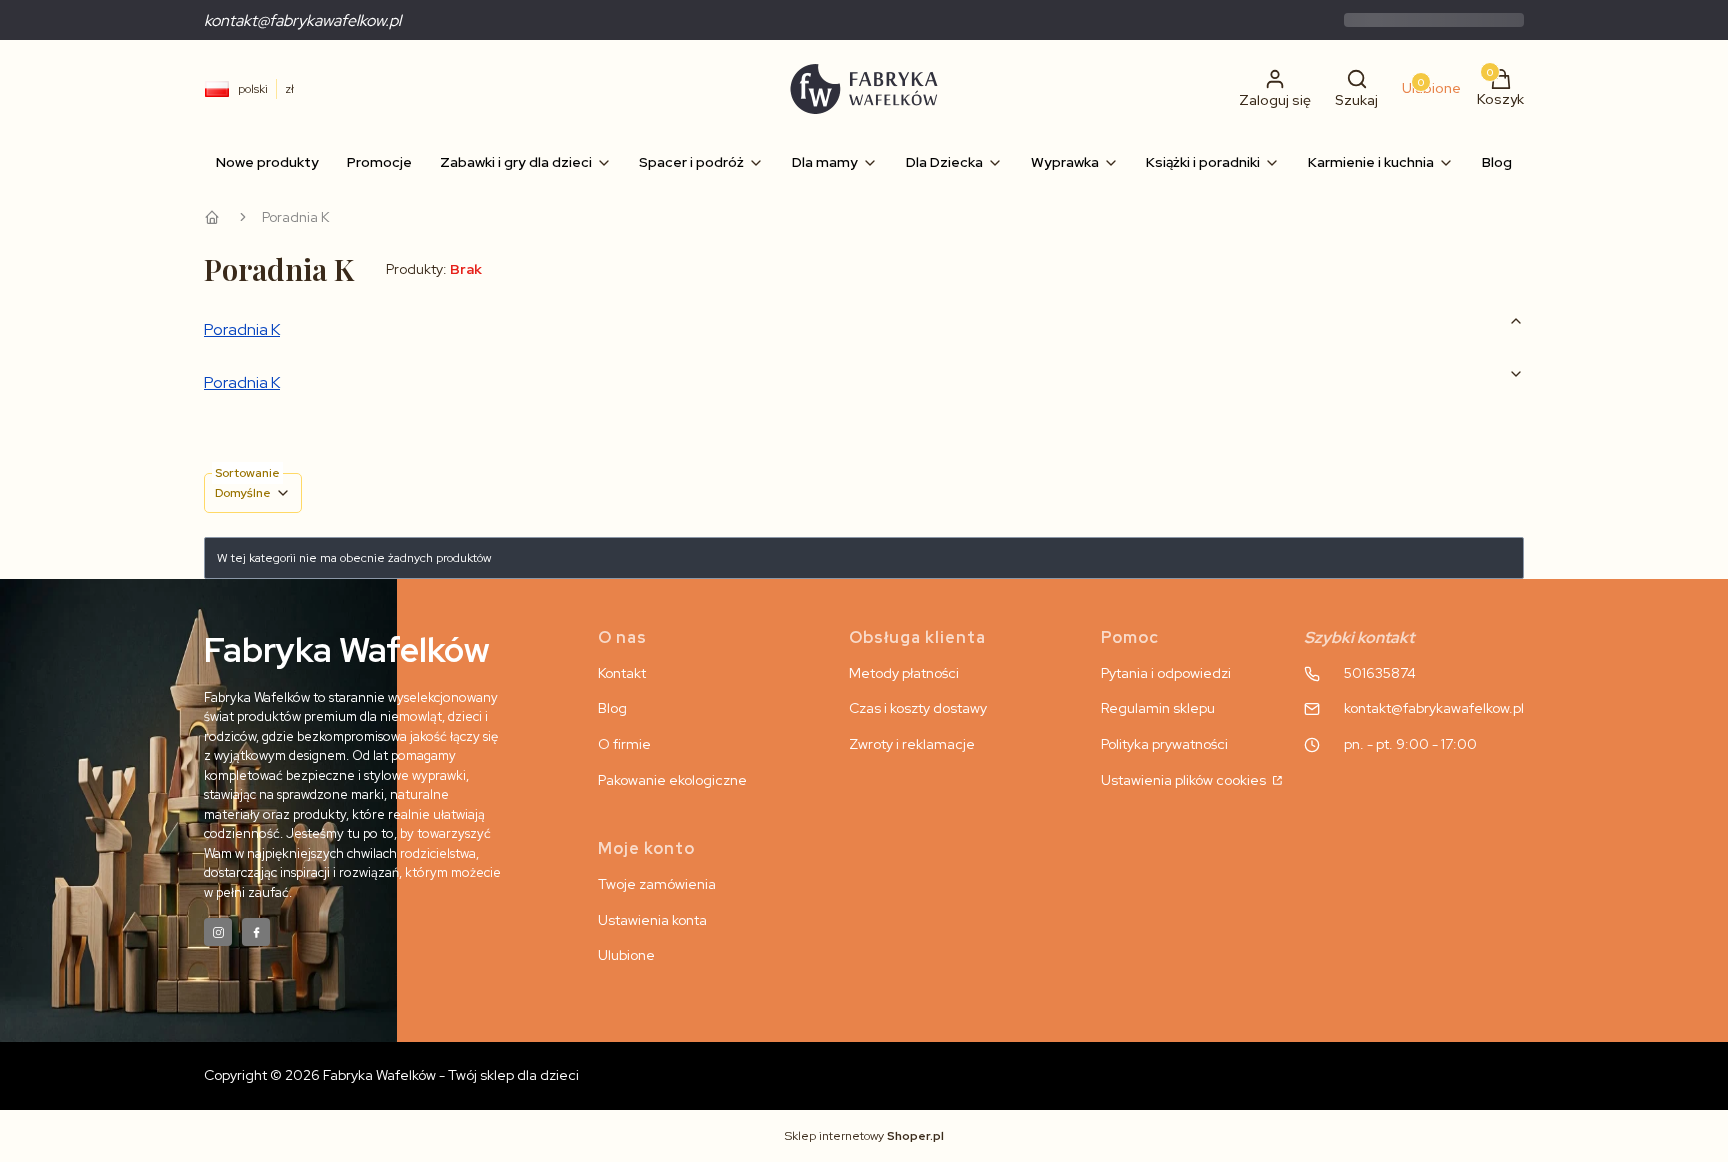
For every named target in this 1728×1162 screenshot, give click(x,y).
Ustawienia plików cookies (1185, 780)
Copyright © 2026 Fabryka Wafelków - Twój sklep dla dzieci (391, 1075)
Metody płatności (904, 673)
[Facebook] (256, 932)
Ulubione (626, 955)
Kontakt (622, 673)
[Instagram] (218, 932)
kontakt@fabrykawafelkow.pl (302, 20)
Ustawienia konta (652, 920)
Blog (612, 708)
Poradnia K (242, 329)
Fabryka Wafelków (212, 217)
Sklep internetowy (864, 1136)
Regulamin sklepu (1158, 708)
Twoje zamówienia (657, 884)
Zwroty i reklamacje (912, 744)
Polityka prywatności (1164, 744)
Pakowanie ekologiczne (672, 780)
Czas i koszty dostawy (918, 708)
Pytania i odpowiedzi (1166, 673)
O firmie (624, 744)
